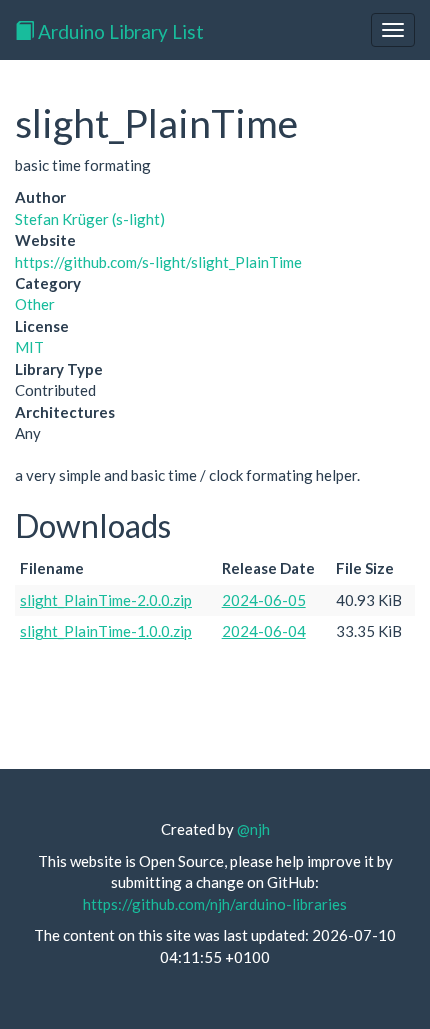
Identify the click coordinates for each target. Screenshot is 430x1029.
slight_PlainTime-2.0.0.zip (106, 600)
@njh (253, 829)
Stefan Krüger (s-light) (90, 219)
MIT (29, 347)
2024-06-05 (264, 600)
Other (35, 304)
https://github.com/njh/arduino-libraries (215, 904)
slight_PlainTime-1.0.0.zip (106, 631)
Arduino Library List (119, 31)
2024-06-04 (264, 631)
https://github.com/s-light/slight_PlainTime (158, 262)
